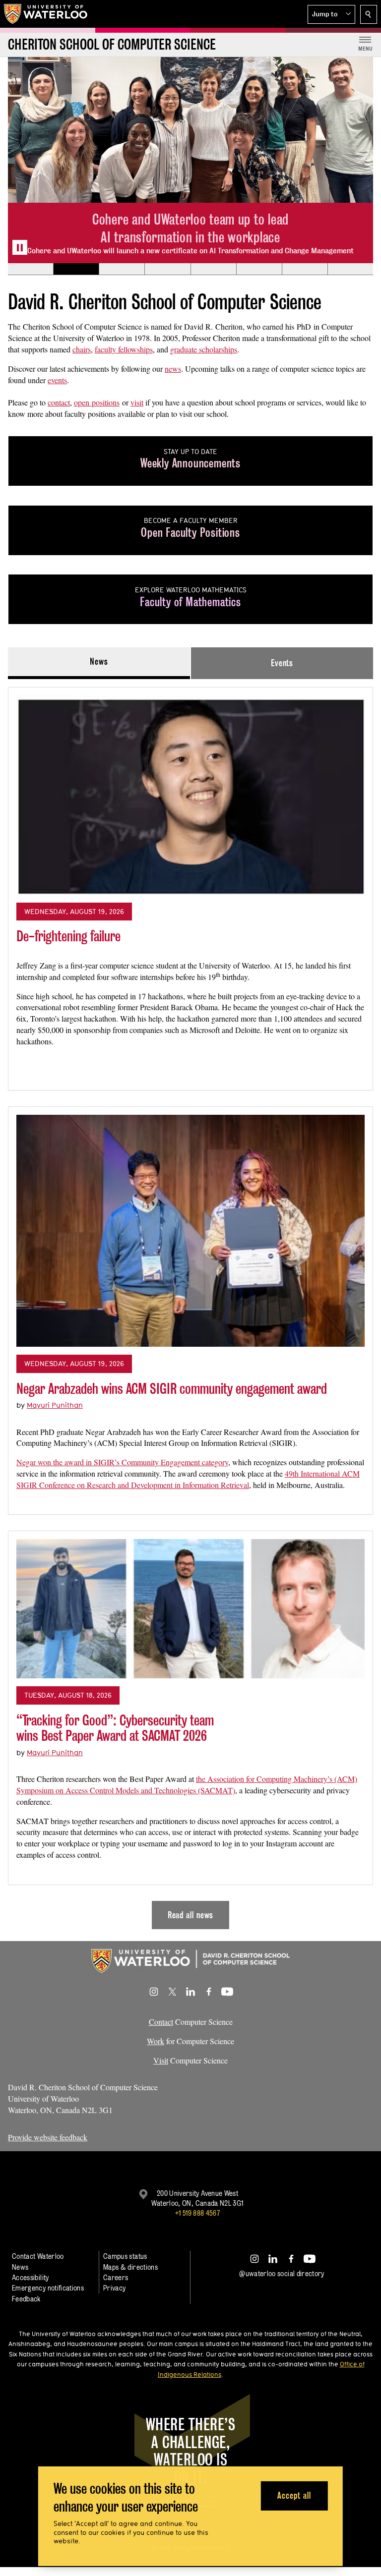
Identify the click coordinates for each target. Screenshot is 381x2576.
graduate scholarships (204, 349)
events (57, 380)
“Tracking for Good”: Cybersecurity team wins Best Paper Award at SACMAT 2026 (115, 1728)
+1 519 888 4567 (197, 2213)
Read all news (191, 1915)
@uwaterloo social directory (282, 2273)
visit (137, 402)
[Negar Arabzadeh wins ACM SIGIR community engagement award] (190, 1231)
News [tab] (99, 661)
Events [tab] (282, 663)
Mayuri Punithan (55, 1405)
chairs (82, 349)
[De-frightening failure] (190, 795)
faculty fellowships (124, 349)
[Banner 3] (122, 269)
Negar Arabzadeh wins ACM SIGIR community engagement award (172, 1389)
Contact (161, 2022)
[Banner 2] (76, 269)
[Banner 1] (31, 269)
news (173, 369)
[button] (331, 14)
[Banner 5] (213, 269)
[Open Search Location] (369, 14)
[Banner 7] (305, 269)
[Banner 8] (350, 269)
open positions (97, 402)
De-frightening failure (68, 936)
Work (156, 2041)
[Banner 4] (167, 269)
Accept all (294, 2495)
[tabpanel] (190, 1304)
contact (59, 402)
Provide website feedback (48, 2137)
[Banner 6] (259, 269)
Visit (161, 2060)
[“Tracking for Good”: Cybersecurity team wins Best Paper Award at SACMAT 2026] (190, 1609)
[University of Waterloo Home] (46, 14)
